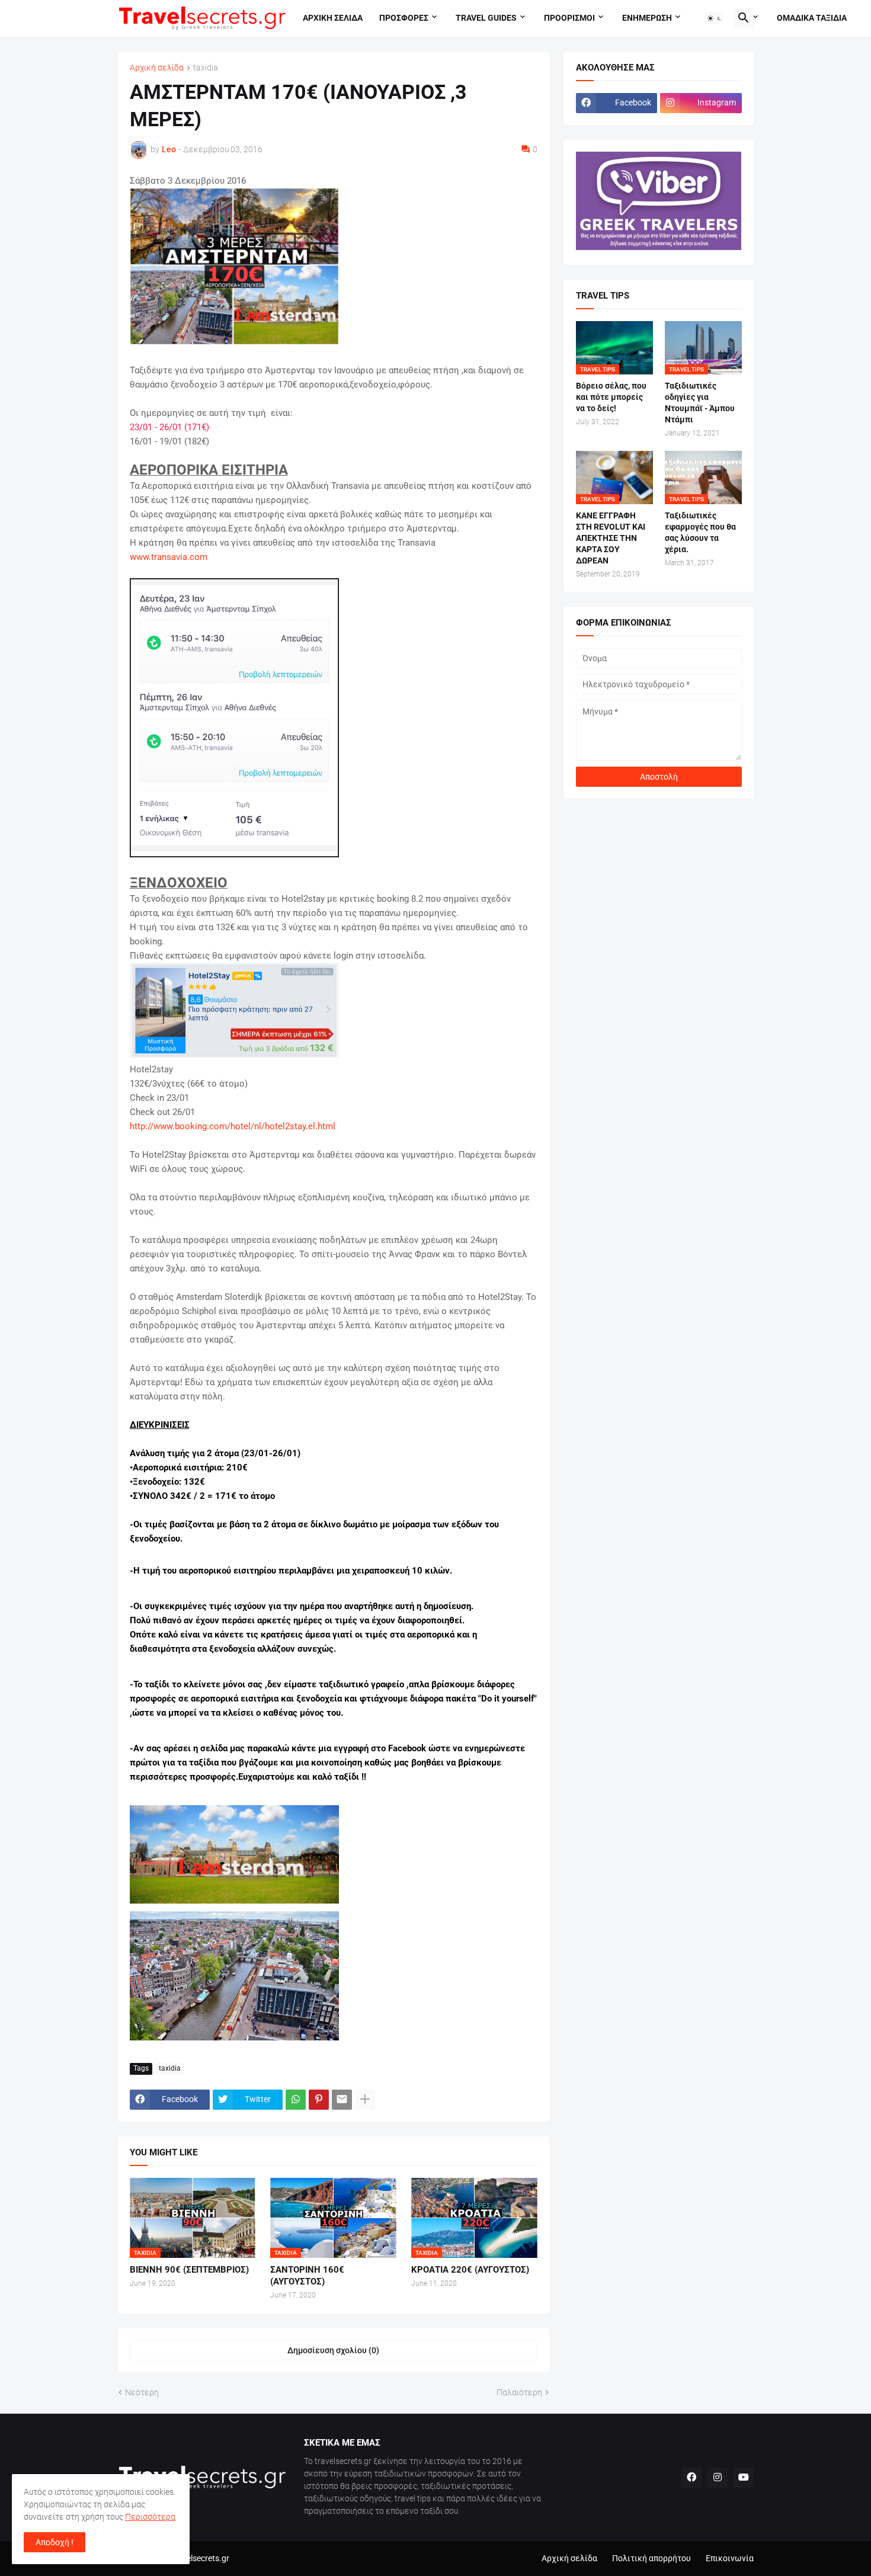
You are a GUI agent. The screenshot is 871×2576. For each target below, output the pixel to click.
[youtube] (744, 2478)
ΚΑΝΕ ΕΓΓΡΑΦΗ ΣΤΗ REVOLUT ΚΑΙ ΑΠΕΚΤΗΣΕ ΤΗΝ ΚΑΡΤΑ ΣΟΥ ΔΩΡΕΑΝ (611, 538)
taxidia (206, 68)
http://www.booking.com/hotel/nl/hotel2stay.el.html (233, 1126)
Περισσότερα (150, 2517)
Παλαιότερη (519, 2392)
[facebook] (691, 2478)
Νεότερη (142, 2392)
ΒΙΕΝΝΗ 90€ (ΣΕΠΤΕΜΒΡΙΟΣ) (189, 2270)
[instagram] (718, 2478)
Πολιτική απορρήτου (651, 2558)
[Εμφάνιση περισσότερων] (365, 2100)
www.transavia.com (169, 557)
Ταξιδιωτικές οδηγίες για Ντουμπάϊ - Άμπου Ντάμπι (700, 403)
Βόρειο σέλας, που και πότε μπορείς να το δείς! (611, 397)
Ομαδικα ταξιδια (812, 18)
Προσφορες (404, 18)
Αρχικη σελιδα (333, 18)
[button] (715, 18)
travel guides (486, 18)
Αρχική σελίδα (157, 68)
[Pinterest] (319, 2100)
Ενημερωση (647, 18)
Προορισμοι (569, 18)
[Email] (342, 2100)
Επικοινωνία (730, 2558)
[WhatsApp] (296, 2100)
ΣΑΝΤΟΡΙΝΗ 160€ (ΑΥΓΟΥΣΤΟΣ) (307, 2276)
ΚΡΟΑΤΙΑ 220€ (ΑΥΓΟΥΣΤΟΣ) (470, 2270)
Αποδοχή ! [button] (55, 2542)
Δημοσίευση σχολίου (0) (333, 2350)
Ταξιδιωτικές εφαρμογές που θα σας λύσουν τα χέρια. (700, 532)
